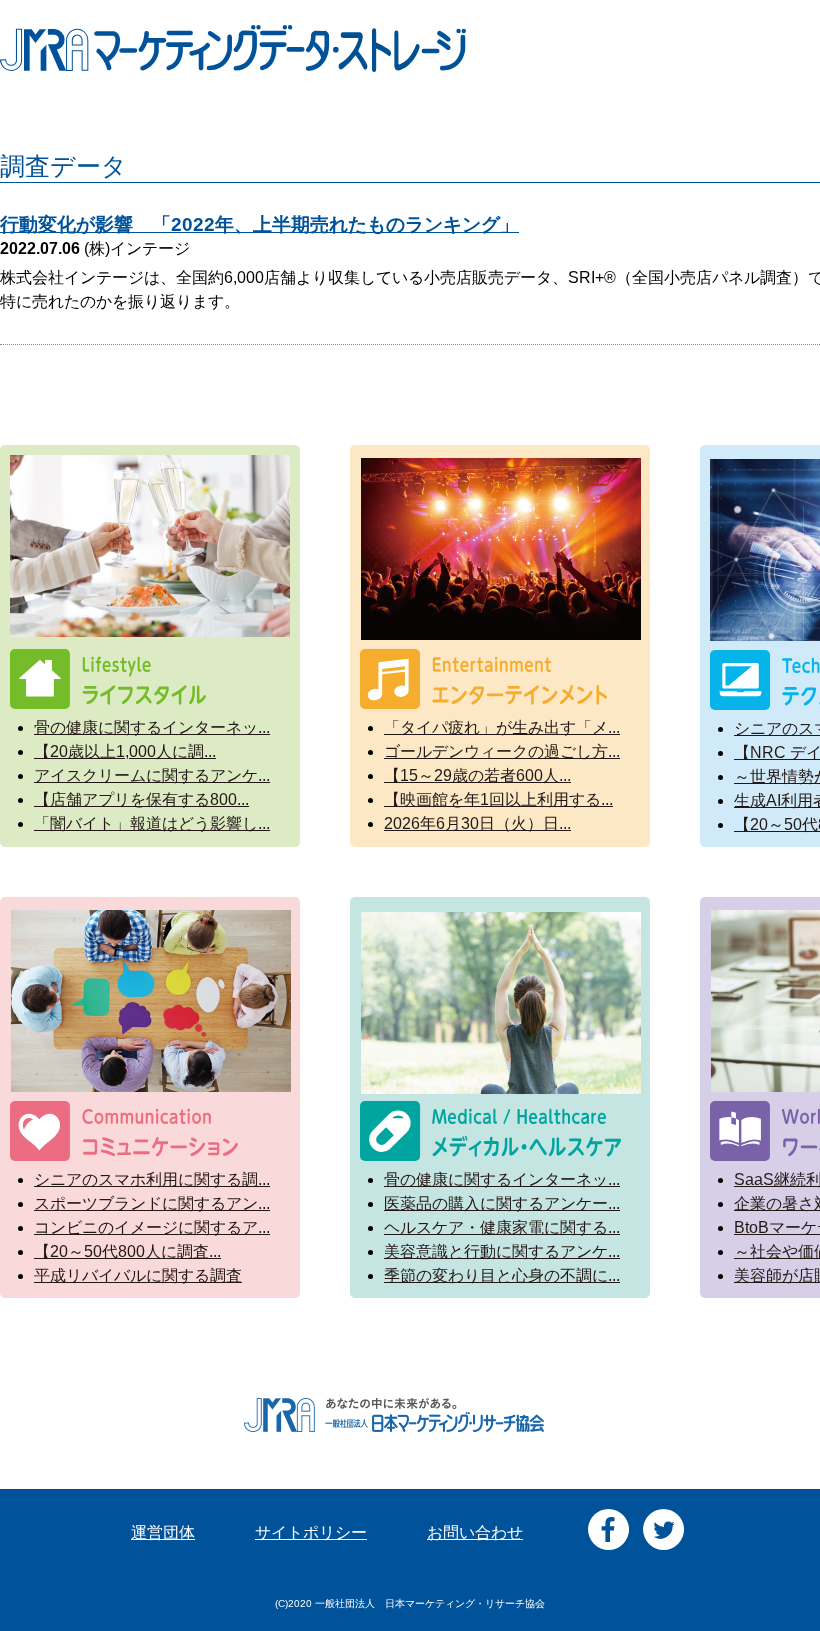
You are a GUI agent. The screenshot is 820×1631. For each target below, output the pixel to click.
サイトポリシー (311, 1532)
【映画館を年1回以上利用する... (498, 799)
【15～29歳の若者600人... (477, 775)
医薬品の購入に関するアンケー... (502, 1203)
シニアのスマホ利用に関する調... (152, 1179)
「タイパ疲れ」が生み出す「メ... (502, 727)
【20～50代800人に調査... (127, 1251)
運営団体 (163, 1532)
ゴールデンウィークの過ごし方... (502, 751)
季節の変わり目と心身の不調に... (502, 1275)
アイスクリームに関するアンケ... (152, 775)
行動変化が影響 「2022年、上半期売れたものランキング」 (259, 224)
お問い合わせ (475, 1532)
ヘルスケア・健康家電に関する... (502, 1227)
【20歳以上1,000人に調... (125, 751)
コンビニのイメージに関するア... (152, 1227)
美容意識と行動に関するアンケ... (502, 1251)
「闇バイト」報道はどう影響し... (152, 823)
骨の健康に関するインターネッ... (152, 727)
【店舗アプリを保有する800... (141, 799)
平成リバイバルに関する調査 (138, 1275)
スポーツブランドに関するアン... (152, 1203)
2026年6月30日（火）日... (477, 823)
